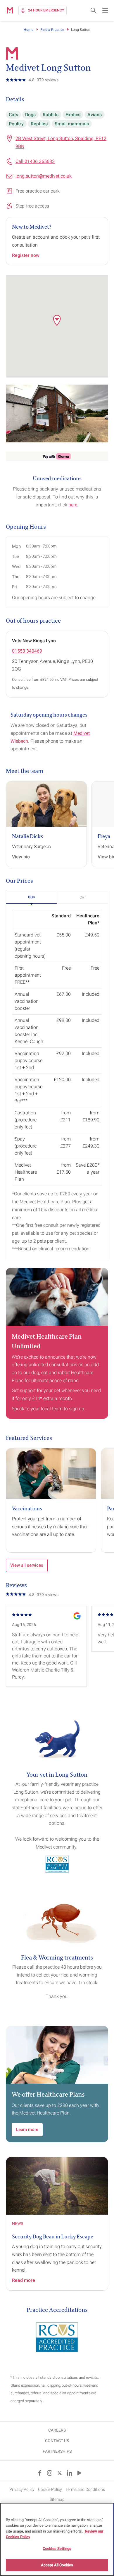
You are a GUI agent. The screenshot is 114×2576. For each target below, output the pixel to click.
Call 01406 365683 (35, 161)
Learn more (27, 2129)
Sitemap (57, 2499)
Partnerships (57, 2451)
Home (28, 30)
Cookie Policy (50, 2489)
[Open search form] (94, 11)
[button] (57, 320)
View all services (27, 1565)
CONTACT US (57, 2441)
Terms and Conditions (85, 2489)
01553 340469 (27, 651)
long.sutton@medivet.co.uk (44, 176)
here (73, 505)
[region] (57, 2539)
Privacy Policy (22, 2489)
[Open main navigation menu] (105, 11)
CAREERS (57, 2430)
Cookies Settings (57, 2549)
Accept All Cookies (57, 2565)
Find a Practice (52, 30)
